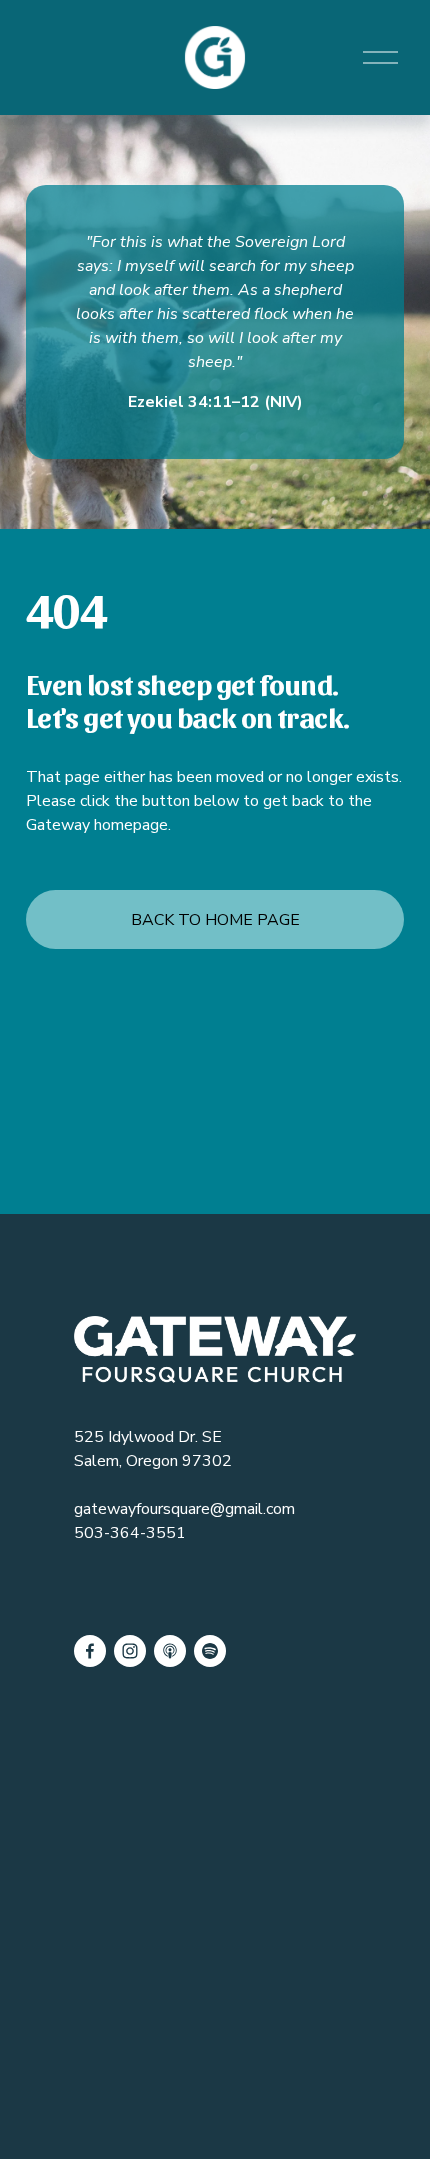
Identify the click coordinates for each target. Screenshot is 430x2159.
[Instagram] (130, 1651)
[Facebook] (90, 1651)
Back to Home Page (215, 920)
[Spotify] (210, 1651)
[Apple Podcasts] (170, 1651)
